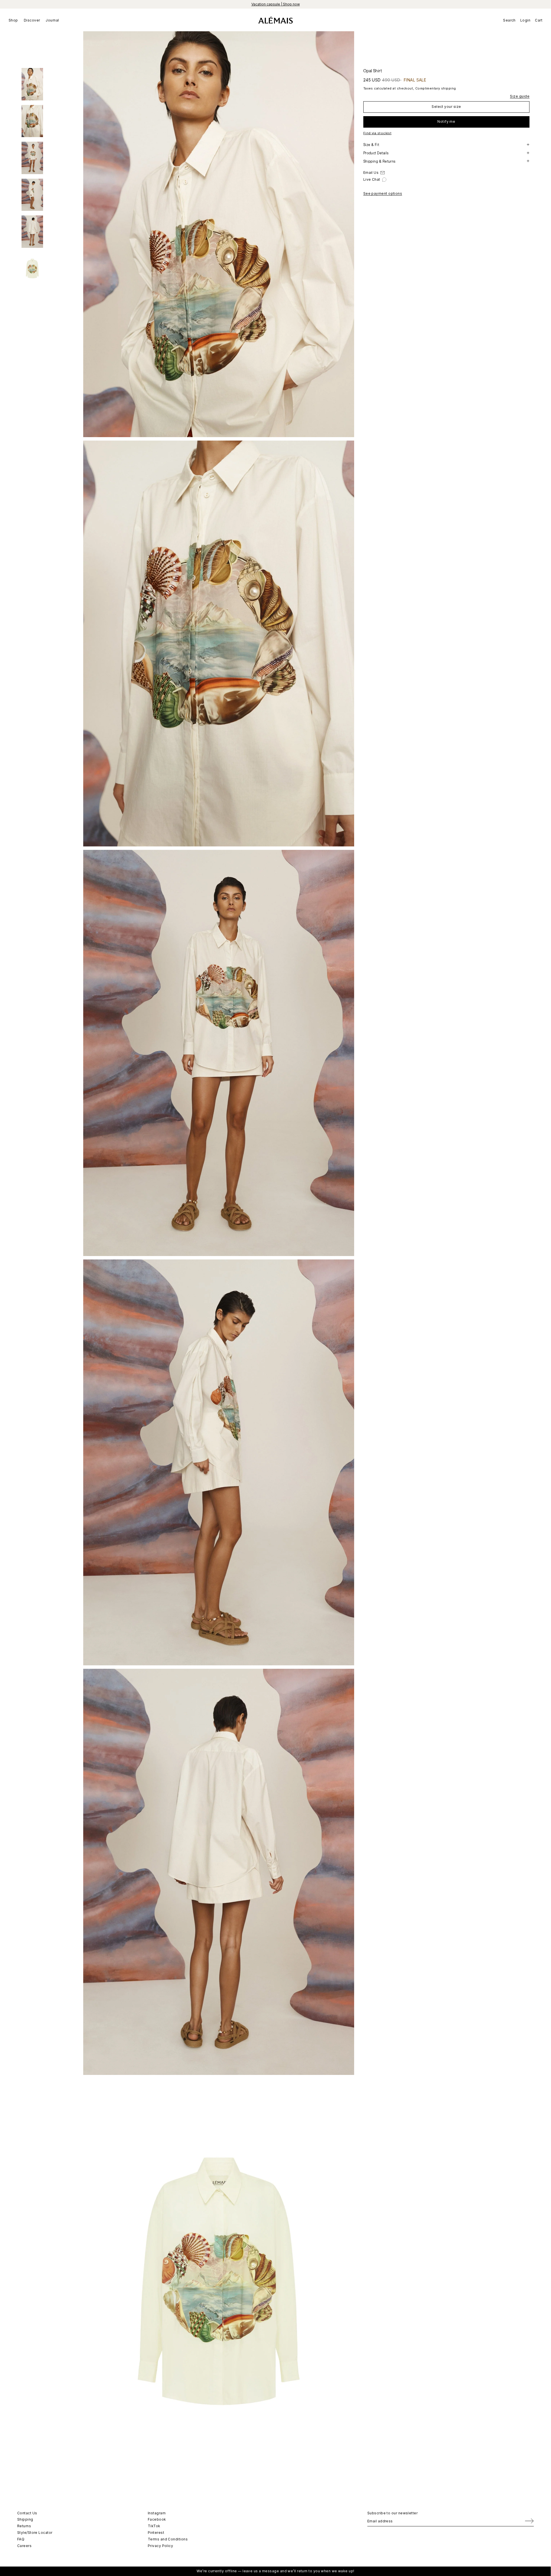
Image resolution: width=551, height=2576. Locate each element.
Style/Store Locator (35, 2533)
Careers (24, 2546)
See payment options (383, 193)
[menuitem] (15, 20)
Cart (539, 20)
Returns (24, 2526)
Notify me (446, 121)
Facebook (157, 2519)
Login (525, 20)
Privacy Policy (160, 2546)
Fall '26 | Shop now (275, 4)
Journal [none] (52, 20)
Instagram (157, 2513)
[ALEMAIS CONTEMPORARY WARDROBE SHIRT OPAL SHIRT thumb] (32, 84)
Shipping (25, 2519)
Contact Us (27, 2513)
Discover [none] (32, 20)
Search (509, 20)
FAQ (21, 2539)
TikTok (154, 2526)
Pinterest (156, 2533)
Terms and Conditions (168, 2539)
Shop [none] (13, 20)
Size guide (520, 96)
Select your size (446, 106)
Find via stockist (378, 133)
